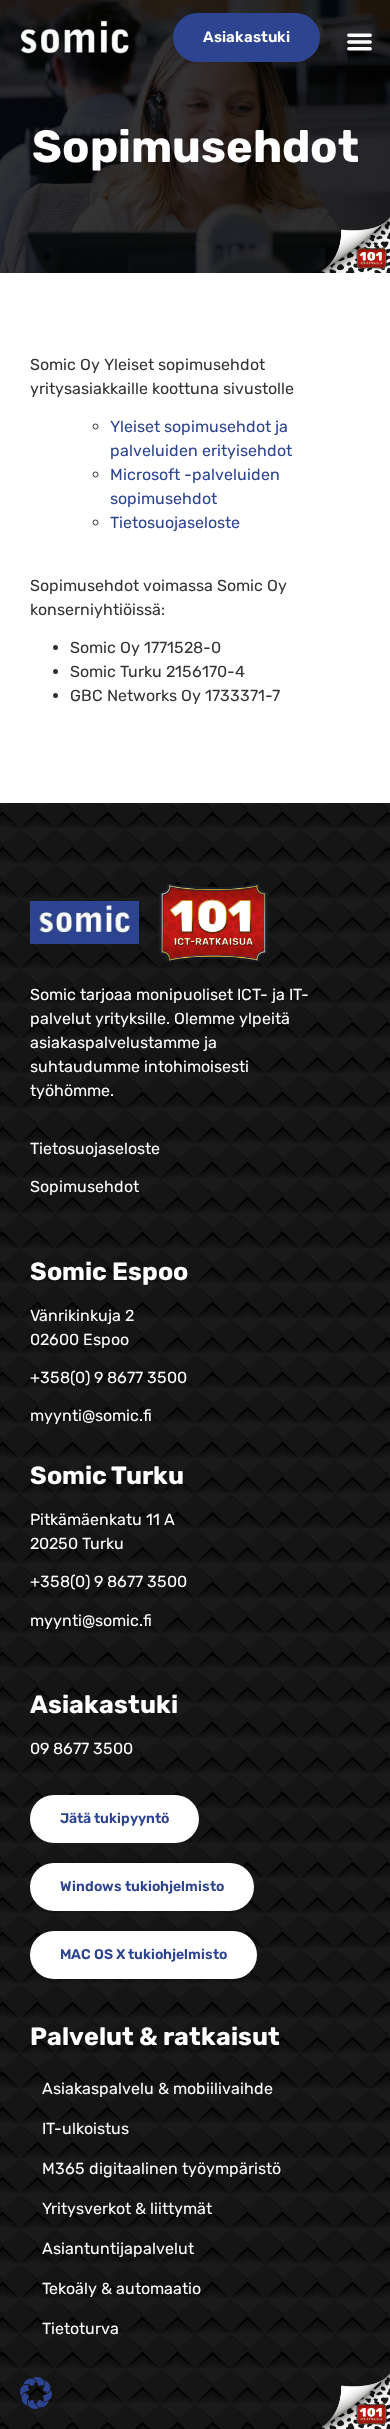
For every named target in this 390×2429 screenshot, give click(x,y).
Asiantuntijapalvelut (118, 2248)
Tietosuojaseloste (175, 522)
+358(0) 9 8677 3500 (108, 1377)
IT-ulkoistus (85, 2128)
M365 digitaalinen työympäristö (161, 2168)
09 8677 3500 (81, 1748)
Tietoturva (80, 2328)
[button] (360, 41)
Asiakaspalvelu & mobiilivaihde (157, 2088)
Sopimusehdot (84, 1186)
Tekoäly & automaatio (121, 2288)
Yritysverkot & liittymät (127, 2208)
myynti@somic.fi (91, 1415)
